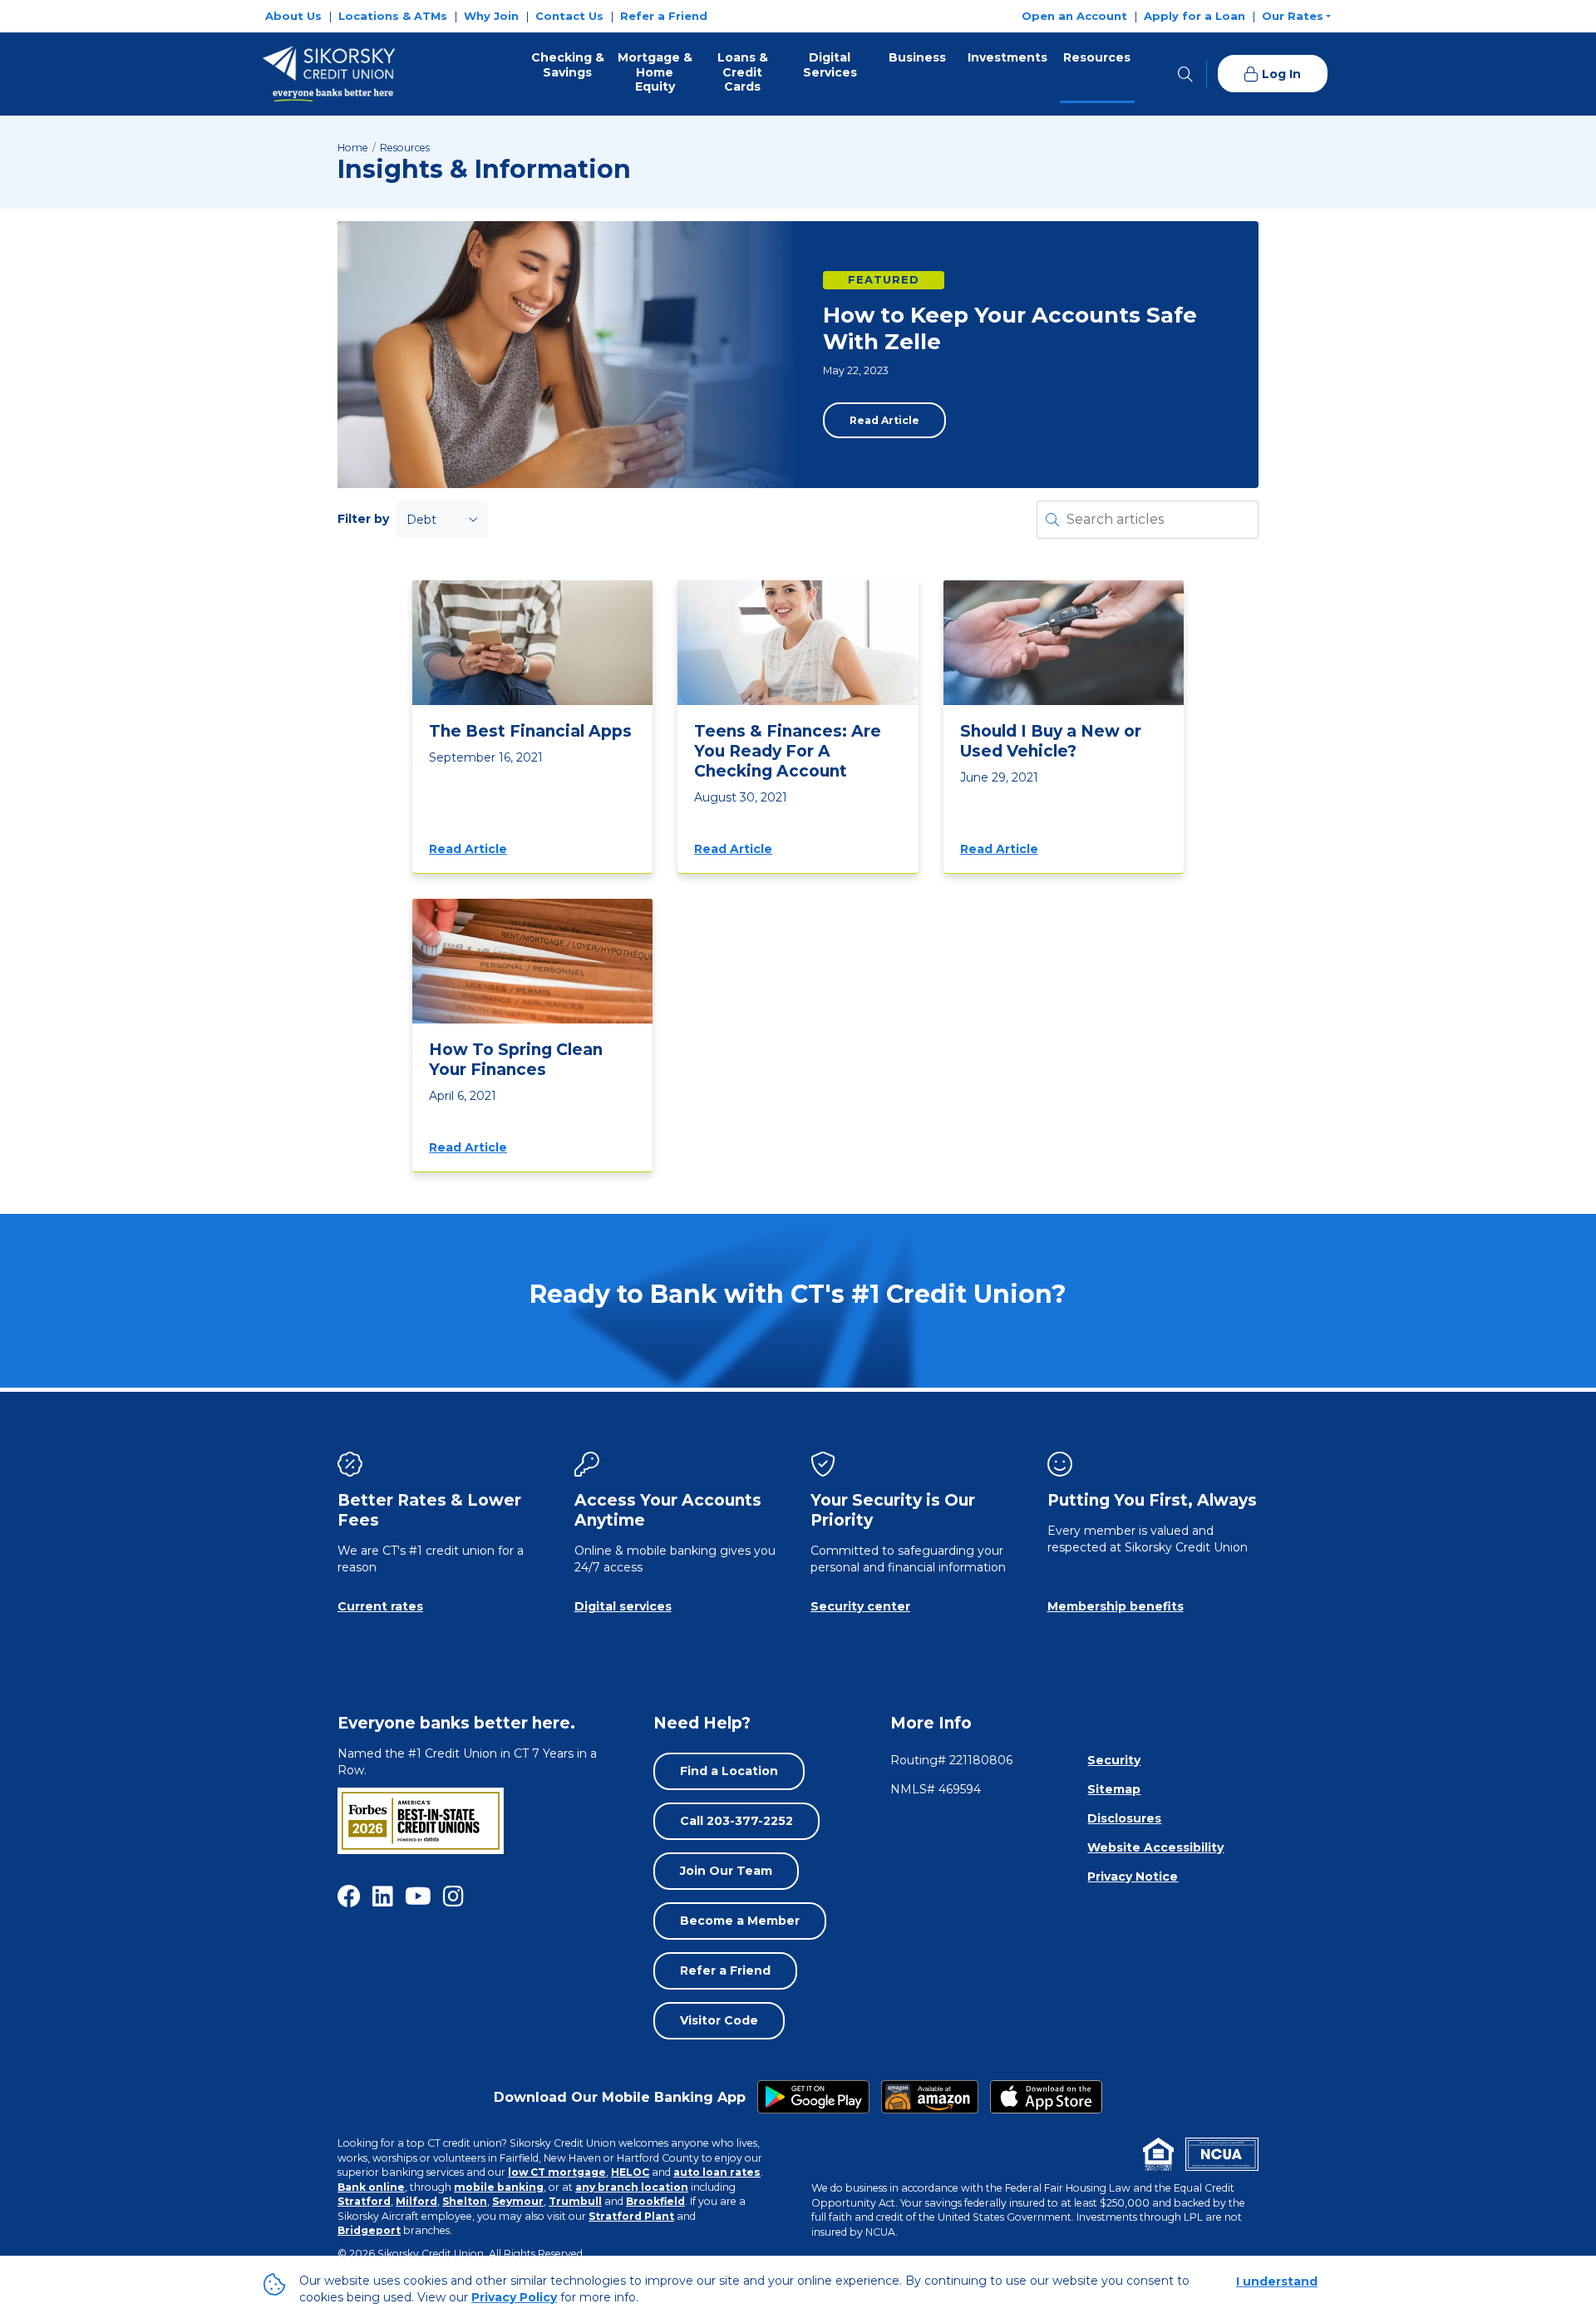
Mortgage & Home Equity (655, 72)
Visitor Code (719, 2020)
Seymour (518, 2201)
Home (353, 148)
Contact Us (569, 16)
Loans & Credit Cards (743, 72)
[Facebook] (349, 1896)
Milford (416, 2201)
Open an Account (1074, 16)
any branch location (632, 2187)
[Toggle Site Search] (1185, 74)
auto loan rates (717, 2172)
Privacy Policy (514, 2297)
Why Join (491, 16)
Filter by (363, 519)
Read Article (884, 420)
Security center (860, 1606)
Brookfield (655, 2201)
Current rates (380, 1606)
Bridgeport (369, 2230)
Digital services (623, 1606)
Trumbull (575, 2201)
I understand (1277, 2281)
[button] (1296, 16)
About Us (293, 16)
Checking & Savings (568, 65)
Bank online (371, 2187)
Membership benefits (1116, 1606)
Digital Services (830, 65)
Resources (1097, 57)
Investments (1007, 57)
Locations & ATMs (393, 16)
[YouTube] (418, 1896)
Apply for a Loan (1195, 16)
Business (917, 57)
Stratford (364, 2201)
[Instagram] (453, 1896)
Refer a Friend (664, 16)
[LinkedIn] (383, 1896)
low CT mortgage (557, 2172)
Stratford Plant (631, 2216)
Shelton (465, 2201)
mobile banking (499, 2187)
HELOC (630, 2172)
